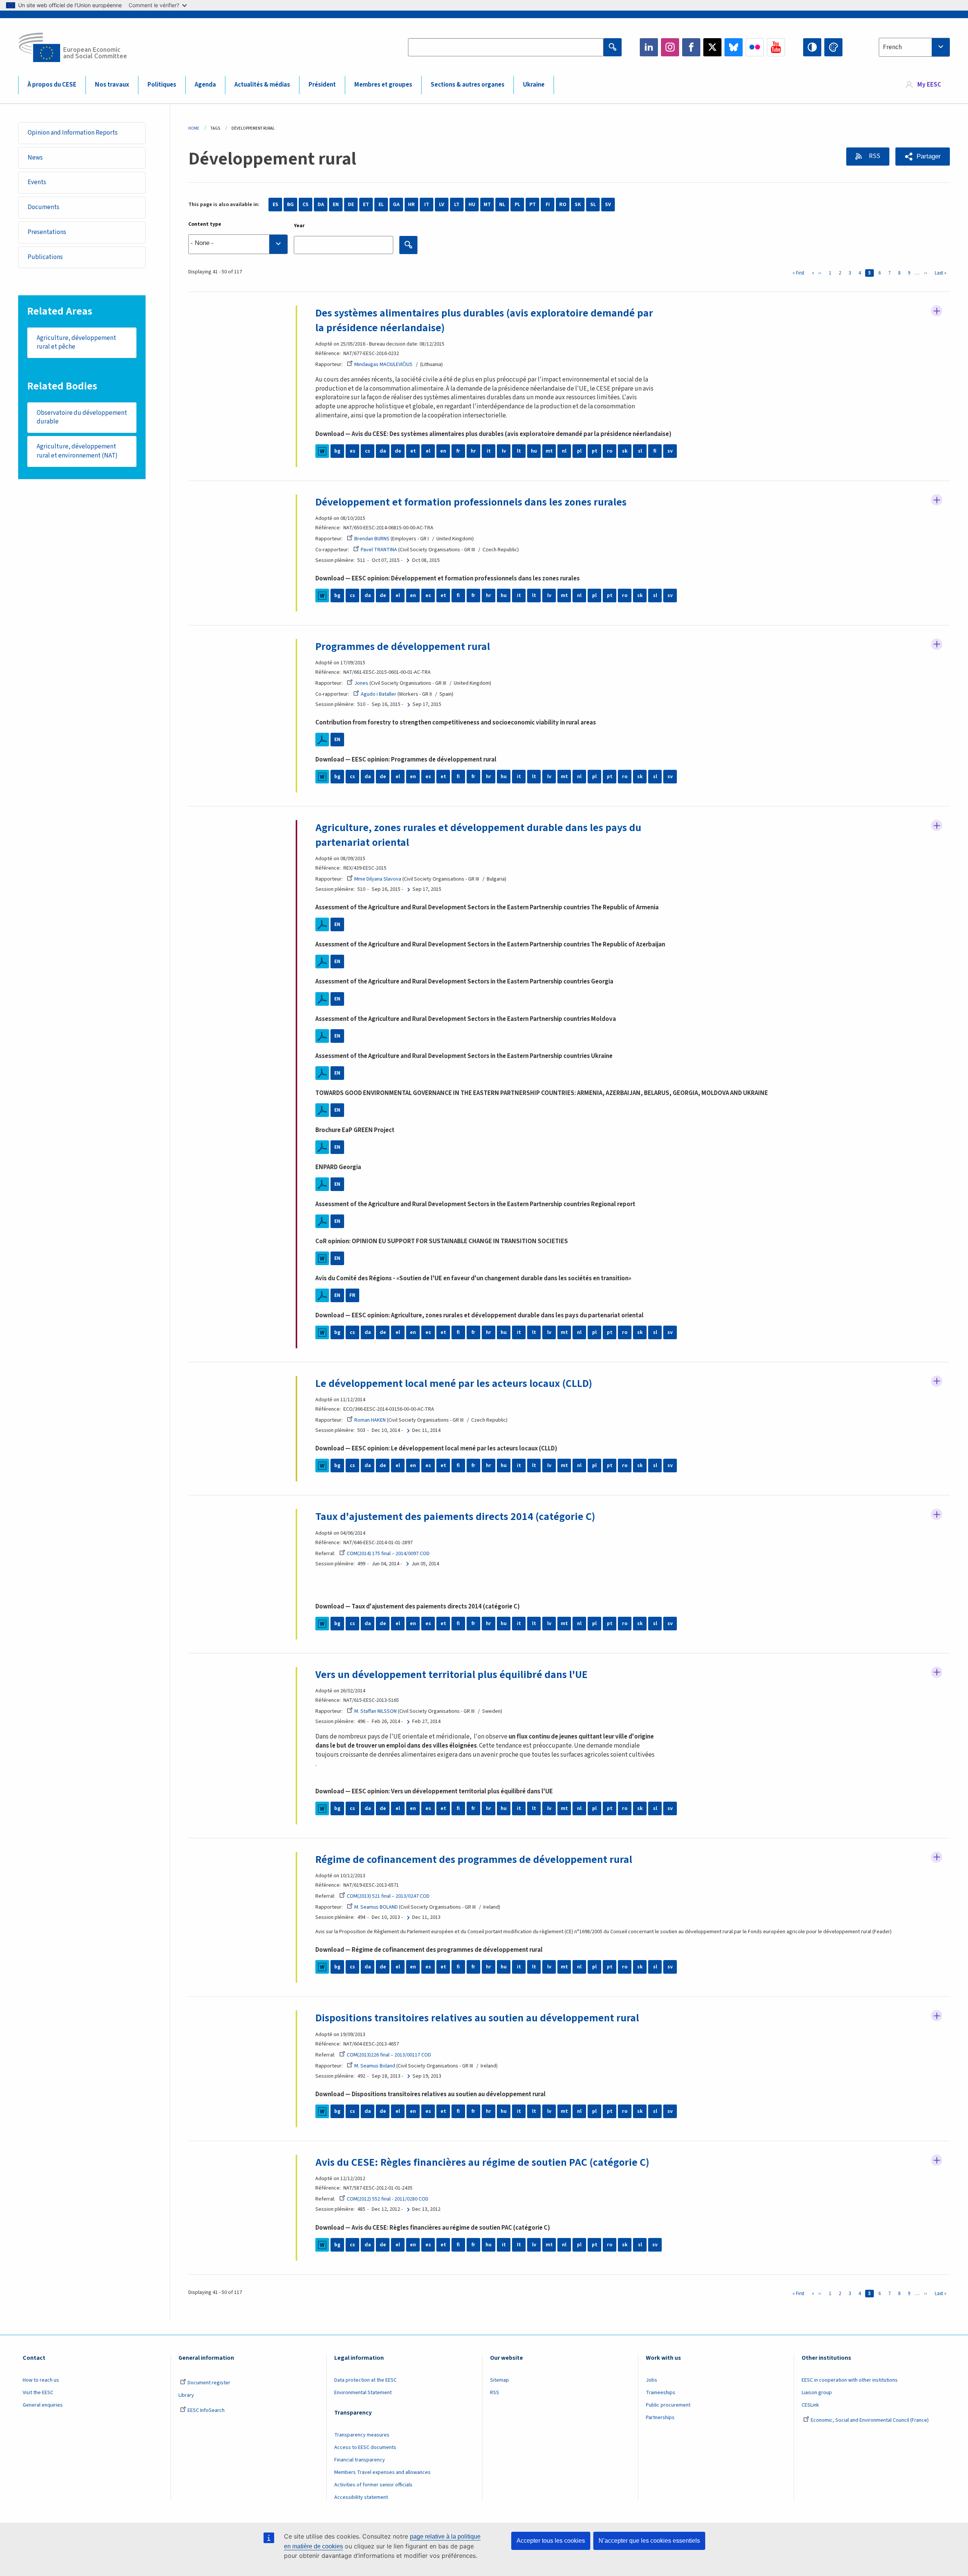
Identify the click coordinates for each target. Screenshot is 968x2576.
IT (427, 205)
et (413, 451)
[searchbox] (238, 244)
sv (670, 451)
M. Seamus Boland (375, 2066)
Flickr (755, 47)
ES (275, 205)
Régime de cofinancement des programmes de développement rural (474, 1859)
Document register (209, 2383)
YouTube (776, 47)
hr (473, 451)
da (383, 451)
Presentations (47, 232)
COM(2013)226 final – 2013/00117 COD (389, 2055)
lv (504, 451)
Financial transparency (360, 2460)
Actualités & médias (262, 85)
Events (37, 182)
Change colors (833, 47)
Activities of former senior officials (373, 2485)
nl (564, 451)
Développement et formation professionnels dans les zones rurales (471, 502)
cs (368, 451)
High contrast (812, 47)
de (398, 451)
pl (579, 451)
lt (519, 451)
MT (487, 205)
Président (322, 85)
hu (534, 451)
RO (563, 205)
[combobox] (914, 47)
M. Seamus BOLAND (376, 1907)
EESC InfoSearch (206, 2410)
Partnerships (660, 2418)
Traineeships (661, 2393)
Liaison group (817, 2393)
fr (458, 451)
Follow (937, 311)
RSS (874, 156)
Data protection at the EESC (365, 2380)
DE (351, 205)
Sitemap (500, 2380)
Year (299, 226)
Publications (45, 257)
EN (336, 205)
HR (411, 205)
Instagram (670, 47)
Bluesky (734, 47)
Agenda (205, 85)
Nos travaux (112, 85)
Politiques (162, 85)
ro (610, 451)
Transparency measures (362, 2435)
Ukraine (534, 85)
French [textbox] (892, 47)
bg (337, 451)
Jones (361, 683)
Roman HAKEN (370, 1420)
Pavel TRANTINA (379, 550)
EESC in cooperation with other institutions (850, 2380)
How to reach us (41, 2380)
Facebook (691, 47)
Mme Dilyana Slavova (378, 879)
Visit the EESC (38, 2393)
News (35, 158)
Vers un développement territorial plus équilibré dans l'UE (451, 1675)
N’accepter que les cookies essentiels (649, 2541)
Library (186, 2395)
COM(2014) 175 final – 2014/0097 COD (388, 1554)
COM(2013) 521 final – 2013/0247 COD (388, 1896)
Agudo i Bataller (379, 694)
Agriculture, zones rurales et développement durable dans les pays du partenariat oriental (478, 835)
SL (593, 205)
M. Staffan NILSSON (375, 1711)
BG (290, 205)
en (443, 451)
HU (472, 205)
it (489, 451)
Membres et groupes (383, 85)
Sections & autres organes (468, 85)
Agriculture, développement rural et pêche (76, 343)
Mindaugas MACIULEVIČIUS (383, 364)
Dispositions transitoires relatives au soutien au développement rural (477, 2018)
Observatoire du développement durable (82, 417)
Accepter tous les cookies (551, 2541)
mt (549, 451)
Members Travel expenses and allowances (382, 2472)
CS (306, 205)
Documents (43, 207)
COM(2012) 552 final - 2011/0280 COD (388, 2199)
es (353, 451)
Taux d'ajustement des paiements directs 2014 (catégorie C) (455, 1517)
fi (655, 451)
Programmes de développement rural (403, 647)
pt (595, 451)
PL (517, 205)
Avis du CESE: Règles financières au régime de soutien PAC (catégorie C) (482, 2162)
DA (321, 205)
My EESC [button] (929, 85)
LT (457, 205)
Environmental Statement (363, 2393)
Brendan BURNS (372, 539)
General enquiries (43, 2405)
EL (381, 205)
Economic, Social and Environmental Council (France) (870, 2420)
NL (502, 205)
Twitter (712, 47)
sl (640, 451)
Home (194, 128)
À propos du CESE (52, 85)
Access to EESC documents (365, 2447)
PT (533, 205)
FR (352, 1295)
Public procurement (668, 2405)
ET (366, 205)
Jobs (652, 2380)
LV (442, 205)
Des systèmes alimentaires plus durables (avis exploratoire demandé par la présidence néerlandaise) (484, 320)
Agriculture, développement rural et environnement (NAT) (77, 451)
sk (625, 451)
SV (608, 205)
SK (578, 205)
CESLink (810, 2405)
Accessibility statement (361, 2497)
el (428, 451)
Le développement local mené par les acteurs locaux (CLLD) (454, 1383)
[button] (923, 157)
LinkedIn (649, 47)
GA (396, 205)
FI (548, 205)
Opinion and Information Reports (73, 133)
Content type (205, 224)
